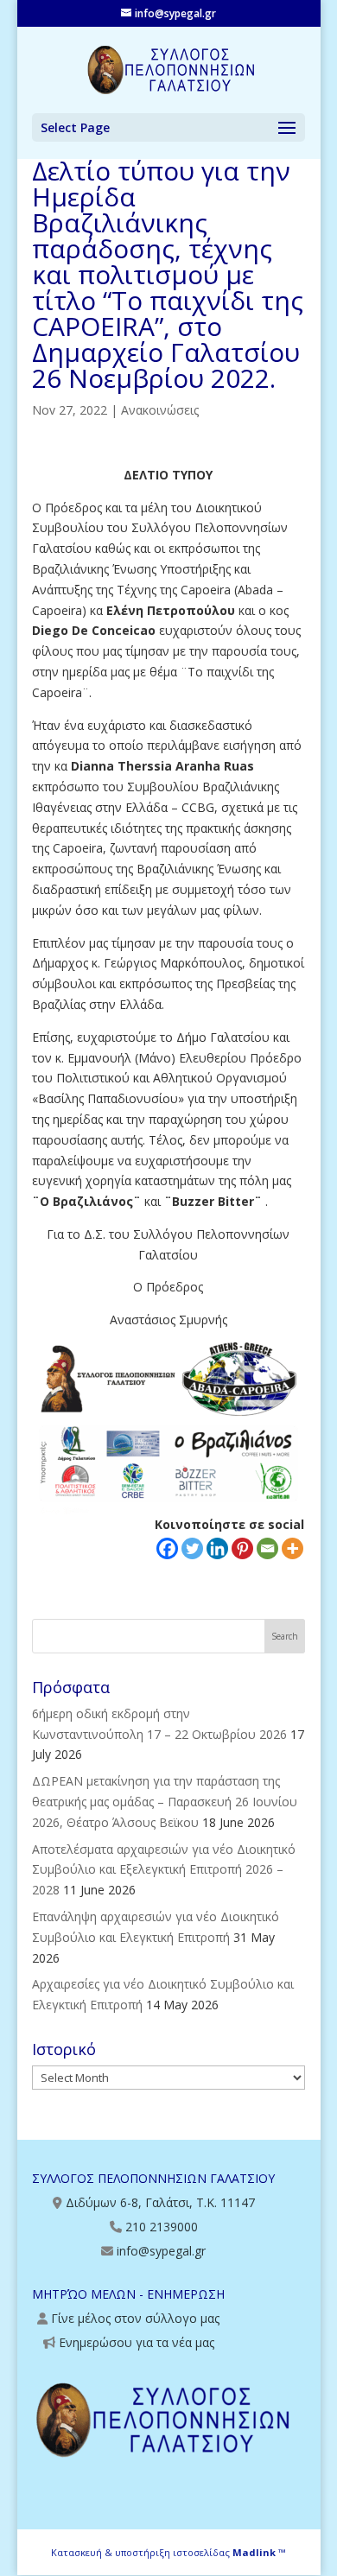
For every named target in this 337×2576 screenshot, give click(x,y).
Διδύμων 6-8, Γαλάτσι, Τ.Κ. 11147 (160, 2202)
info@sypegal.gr (161, 2251)
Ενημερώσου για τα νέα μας (137, 2342)
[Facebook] (167, 1548)
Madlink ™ (259, 2552)
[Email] (267, 1548)
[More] (292, 1548)
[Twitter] (192, 1548)
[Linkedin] (217, 1548)
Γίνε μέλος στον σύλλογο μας (135, 2318)
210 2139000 (162, 2227)
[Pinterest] (242, 1548)
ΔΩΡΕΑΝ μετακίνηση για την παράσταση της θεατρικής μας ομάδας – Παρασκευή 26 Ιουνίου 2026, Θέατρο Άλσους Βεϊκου (165, 1802)
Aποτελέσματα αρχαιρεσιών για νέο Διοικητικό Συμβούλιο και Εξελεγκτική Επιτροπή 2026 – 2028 (164, 1870)
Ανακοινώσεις (160, 410)
